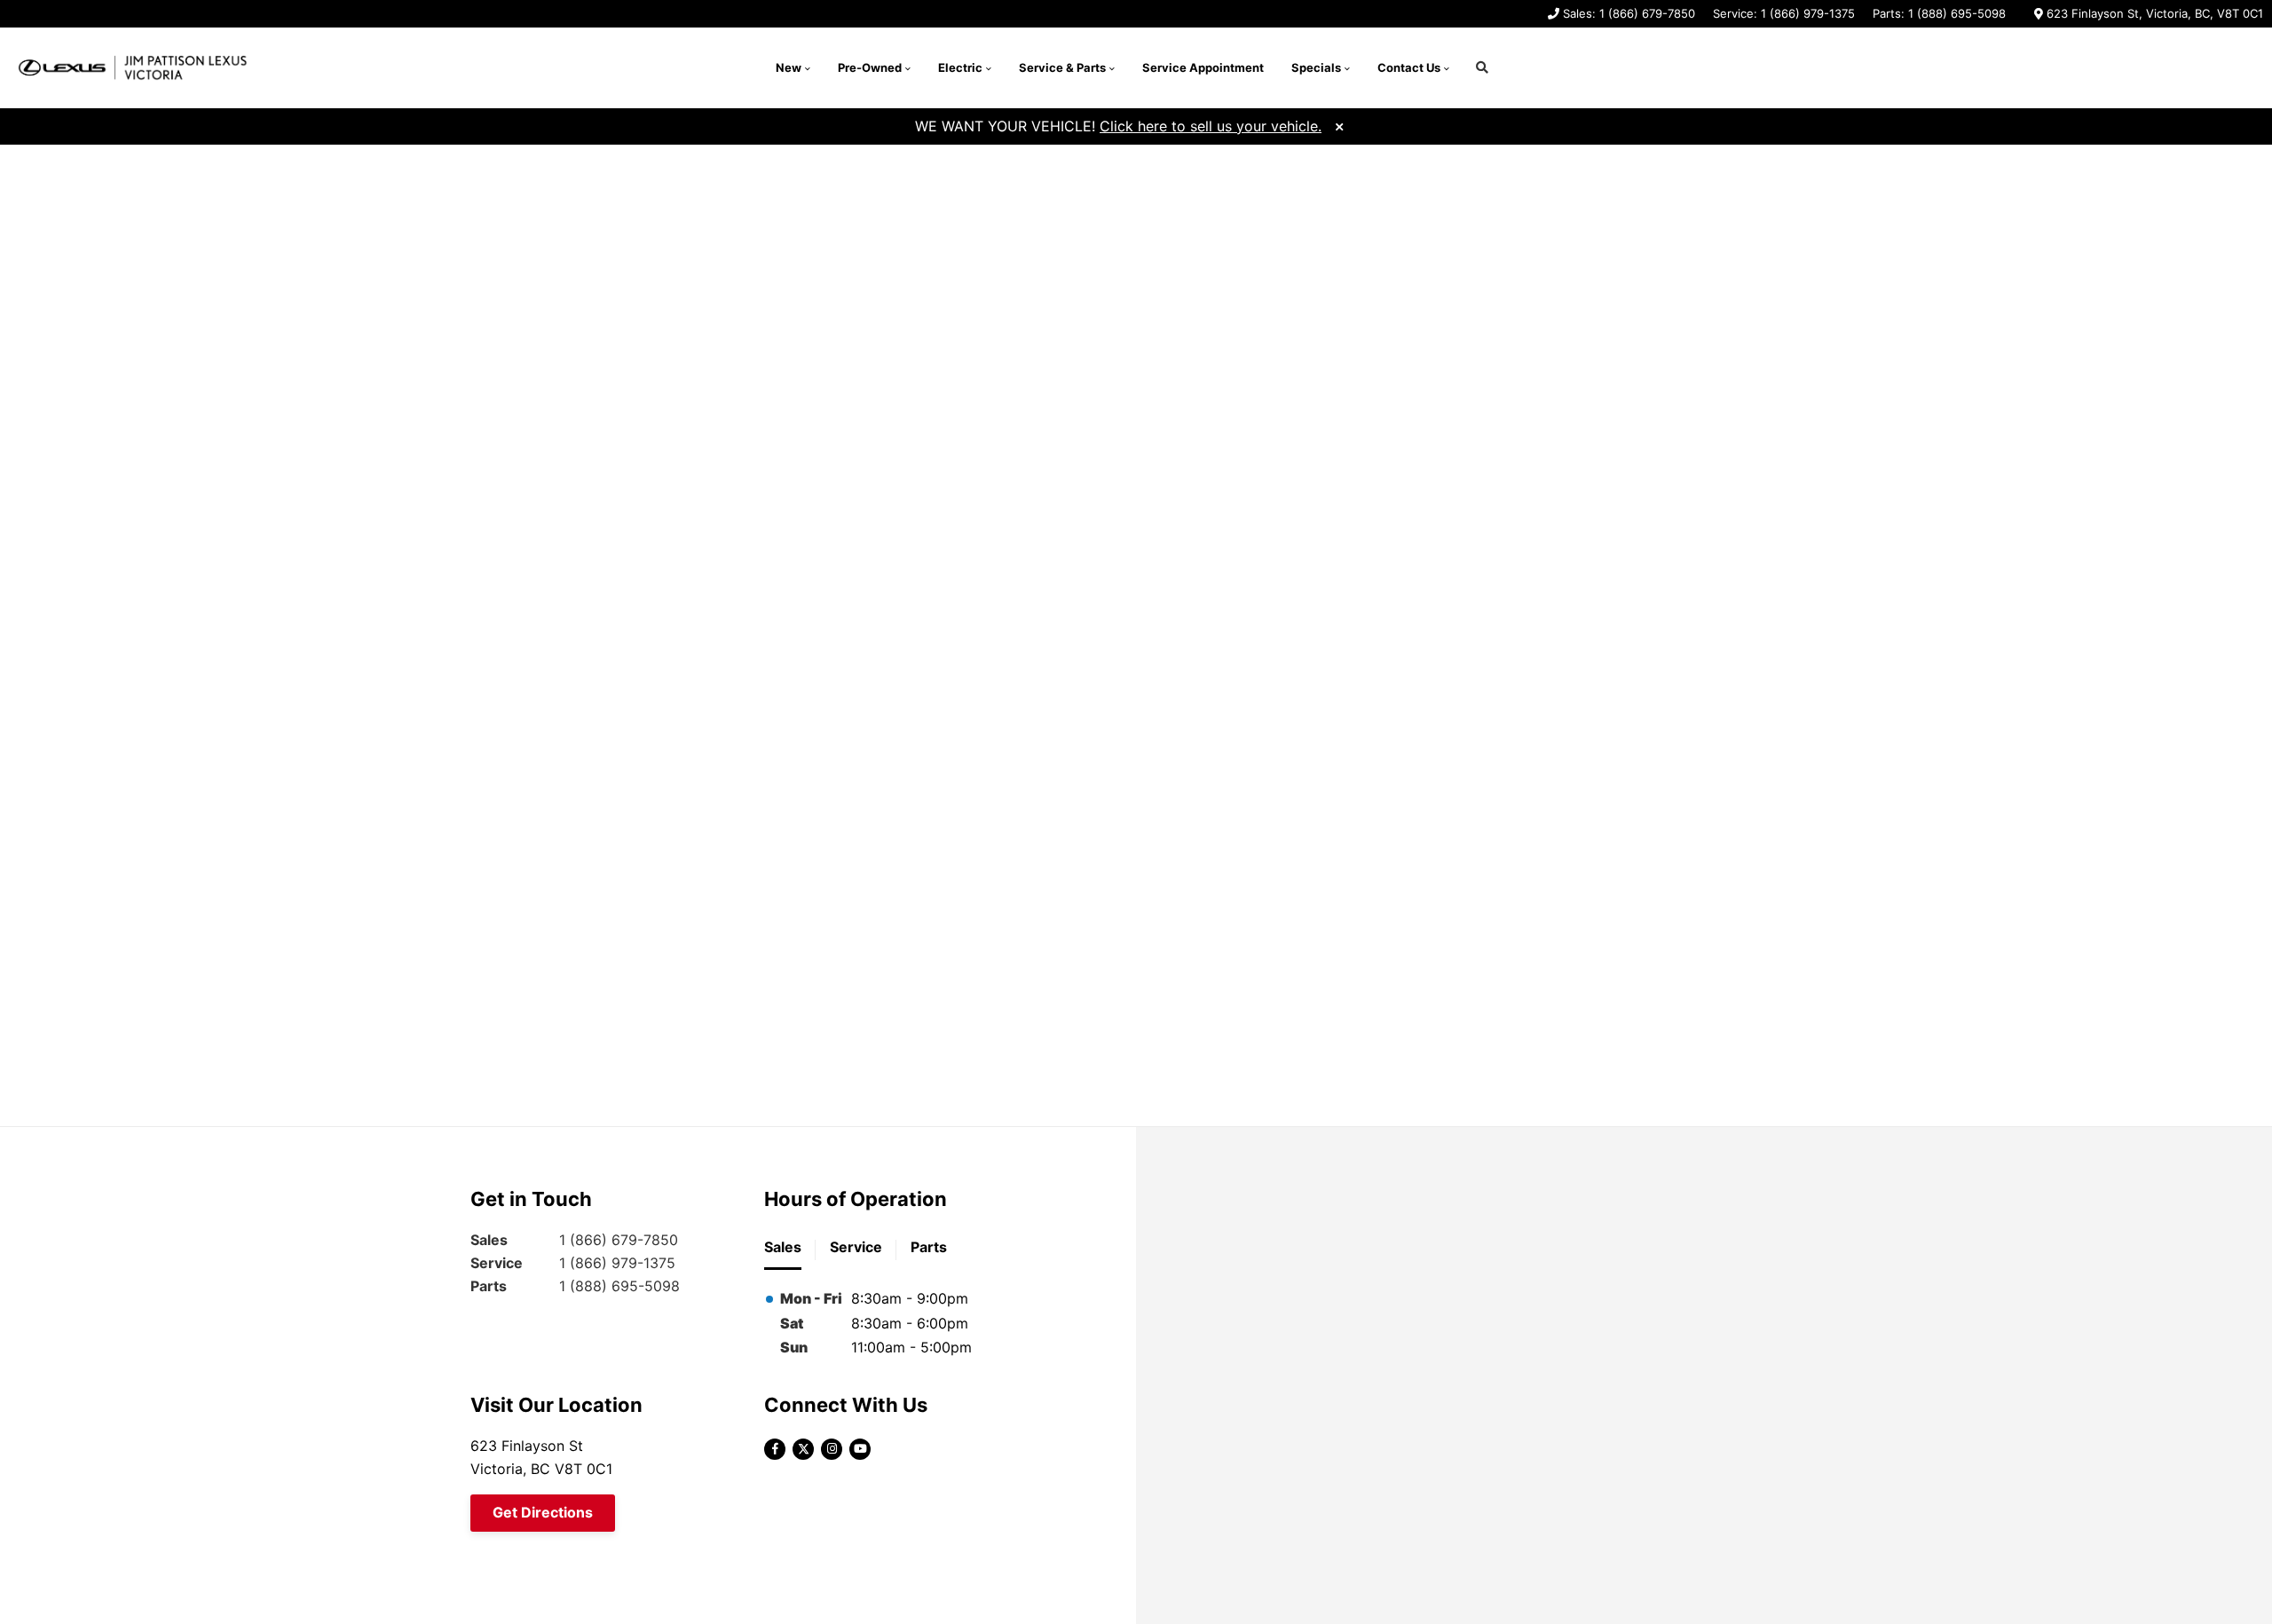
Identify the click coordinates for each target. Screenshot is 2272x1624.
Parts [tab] (929, 1247)
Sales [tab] (783, 1247)
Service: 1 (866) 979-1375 (1784, 13)
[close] (1339, 125)
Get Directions (543, 1512)
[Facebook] (775, 1449)
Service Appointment (1203, 67)
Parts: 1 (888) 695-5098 (1939, 13)
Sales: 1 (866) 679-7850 (1629, 13)
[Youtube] (860, 1449)
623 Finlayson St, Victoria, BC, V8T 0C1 (2155, 13)
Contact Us (1409, 67)
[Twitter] (803, 1449)
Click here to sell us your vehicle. (1211, 126)
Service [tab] (856, 1247)
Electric (960, 67)
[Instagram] (832, 1449)
